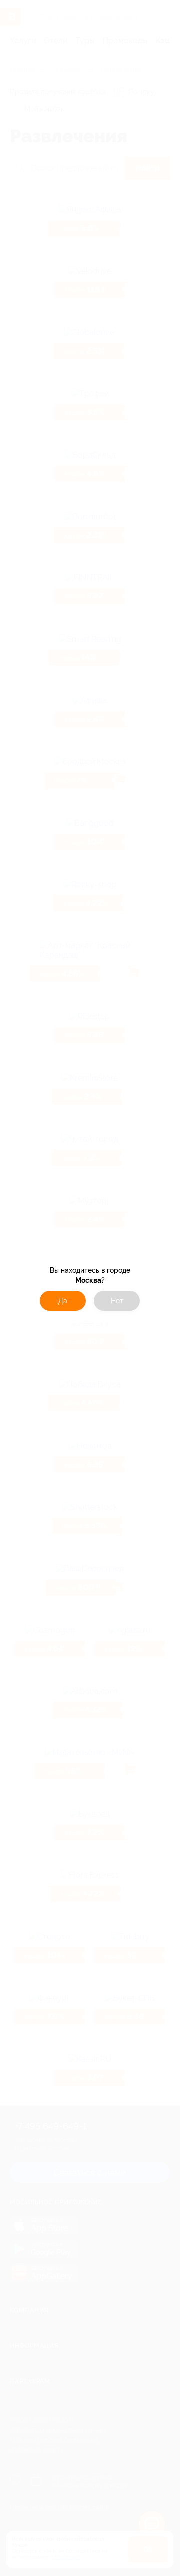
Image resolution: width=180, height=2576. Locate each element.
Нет (117, 1301)
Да (63, 1301)
